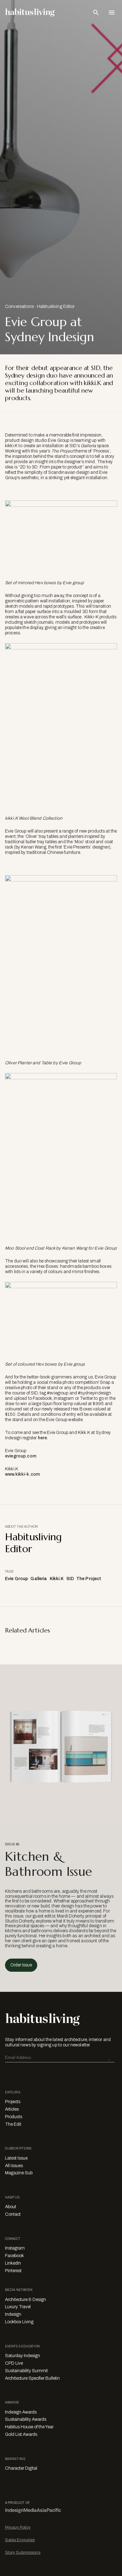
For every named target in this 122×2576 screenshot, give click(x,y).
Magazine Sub (19, 2173)
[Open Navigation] (112, 13)
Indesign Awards (21, 2412)
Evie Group (16, 1579)
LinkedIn (13, 2263)
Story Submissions (23, 2552)
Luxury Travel (18, 2307)
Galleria (39, 1579)
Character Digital (21, 2468)
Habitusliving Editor (56, 307)
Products (14, 2117)
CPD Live (14, 2363)
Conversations (19, 307)
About (11, 2207)
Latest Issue (16, 2158)
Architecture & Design (25, 2300)
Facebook (14, 2256)
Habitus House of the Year (29, 2427)
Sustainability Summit (26, 2371)
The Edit (13, 2124)
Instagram (15, 2248)
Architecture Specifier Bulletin (32, 2378)
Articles (12, 2109)
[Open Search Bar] (96, 13)
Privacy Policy (18, 2527)
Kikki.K (57, 1579)
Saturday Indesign (23, 2356)
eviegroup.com (21, 1456)
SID (70, 1579)
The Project (89, 1579)
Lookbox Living (19, 2322)
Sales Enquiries (20, 2540)
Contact (13, 2214)
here (43, 1438)
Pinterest (13, 2271)
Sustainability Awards (26, 2419)
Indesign (13, 2314)
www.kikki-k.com (22, 1474)
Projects (13, 2102)
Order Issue (21, 1965)
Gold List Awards (21, 2434)
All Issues (14, 2166)
